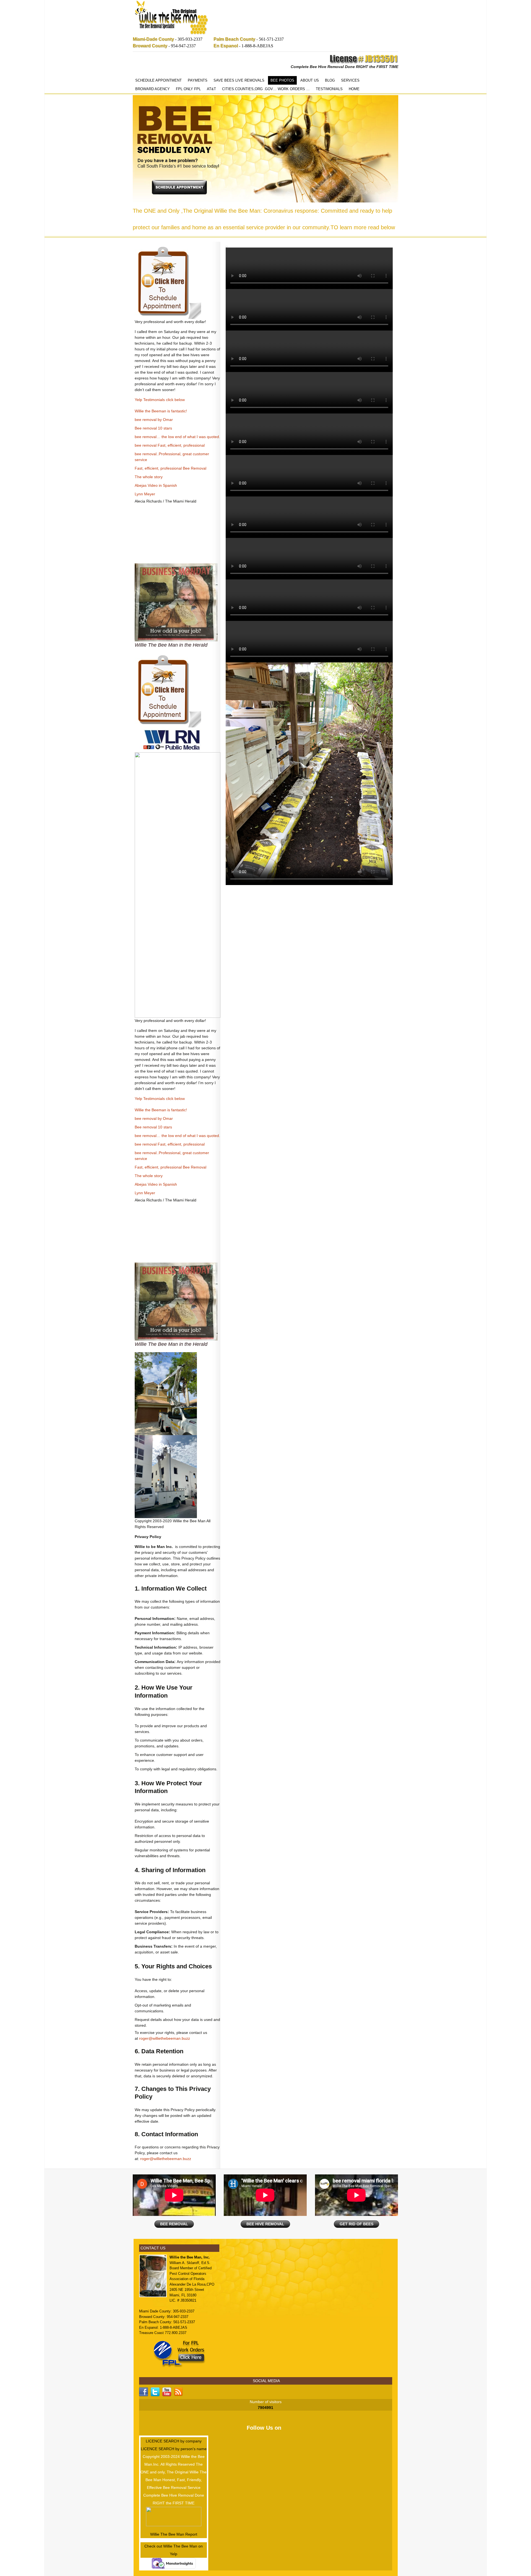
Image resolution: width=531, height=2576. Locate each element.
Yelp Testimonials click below (160, 400)
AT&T (211, 89)
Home (354, 89)
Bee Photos (282, 80)
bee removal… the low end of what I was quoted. (177, 437)
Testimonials (329, 89)
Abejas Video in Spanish (156, 485)
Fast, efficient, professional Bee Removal (171, 468)
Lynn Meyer (145, 494)
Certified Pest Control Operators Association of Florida (191, 2273)
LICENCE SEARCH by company (174, 2441)
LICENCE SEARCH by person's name (174, 2449)
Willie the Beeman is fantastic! (161, 411)
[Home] (171, 18)
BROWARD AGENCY (153, 89)
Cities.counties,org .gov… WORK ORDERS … (266, 89)
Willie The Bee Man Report (174, 2534)
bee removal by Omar (154, 420)
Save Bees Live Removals (239, 80)
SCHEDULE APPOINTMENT (158, 80)
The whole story (149, 477)
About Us (310, 80)
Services (350, 80)
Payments (198, 80)
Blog (330, 80)
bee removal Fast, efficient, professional (170, 445)
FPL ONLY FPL (188, 89)
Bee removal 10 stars (153, 428)
